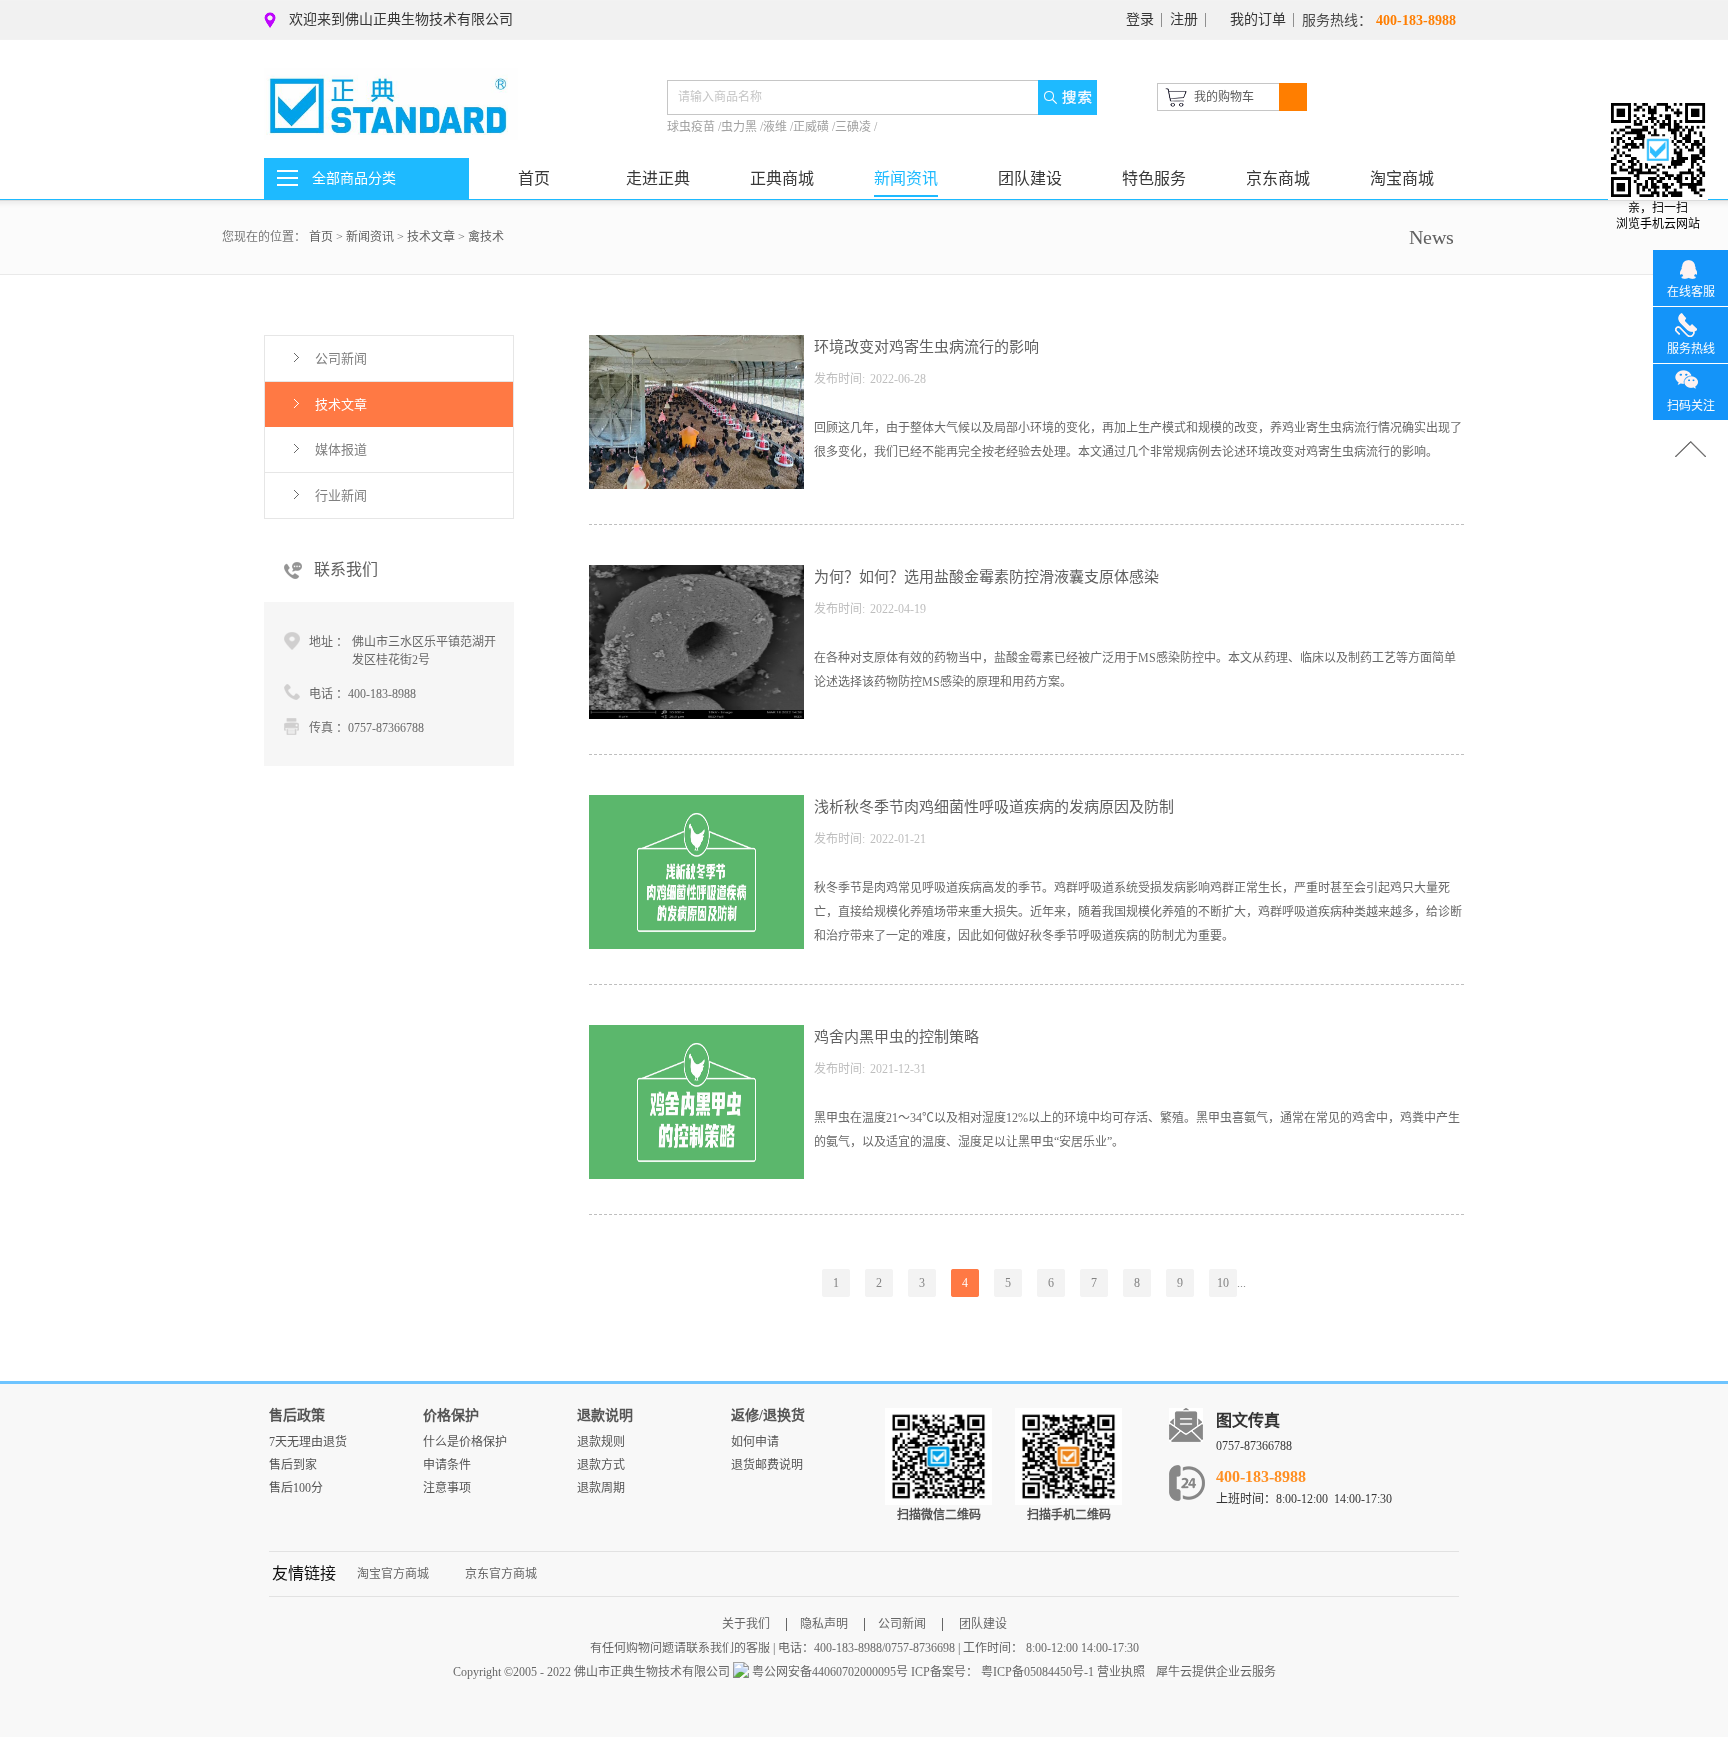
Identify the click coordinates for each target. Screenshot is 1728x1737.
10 (1223, 1283)
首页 (534, 178)
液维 (776, 127)
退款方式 (601, 1465)
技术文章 (431, 237)
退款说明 (605, 1415)
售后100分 (296, 1488)
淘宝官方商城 (393, 1574)
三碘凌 (854, 127)
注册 (1184, 19)
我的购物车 (1224, 97)
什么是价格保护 (465, 1442)
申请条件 (447, 1465)
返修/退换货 (768, 1415)
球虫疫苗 (692, 127)
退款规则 (601, 1442)
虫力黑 (740, 127)
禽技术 (486, 237)
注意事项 (447, 1488)
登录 (1140, 19)
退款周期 (601, 1488)
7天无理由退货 (308, 1442)
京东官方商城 (501, 1574)
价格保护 (451, 1415)
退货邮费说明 (767, 1465)
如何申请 (755, 1442)
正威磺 (812, 127)
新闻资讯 (370, 237)
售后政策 (297, 1415)
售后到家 (293, 1465)
